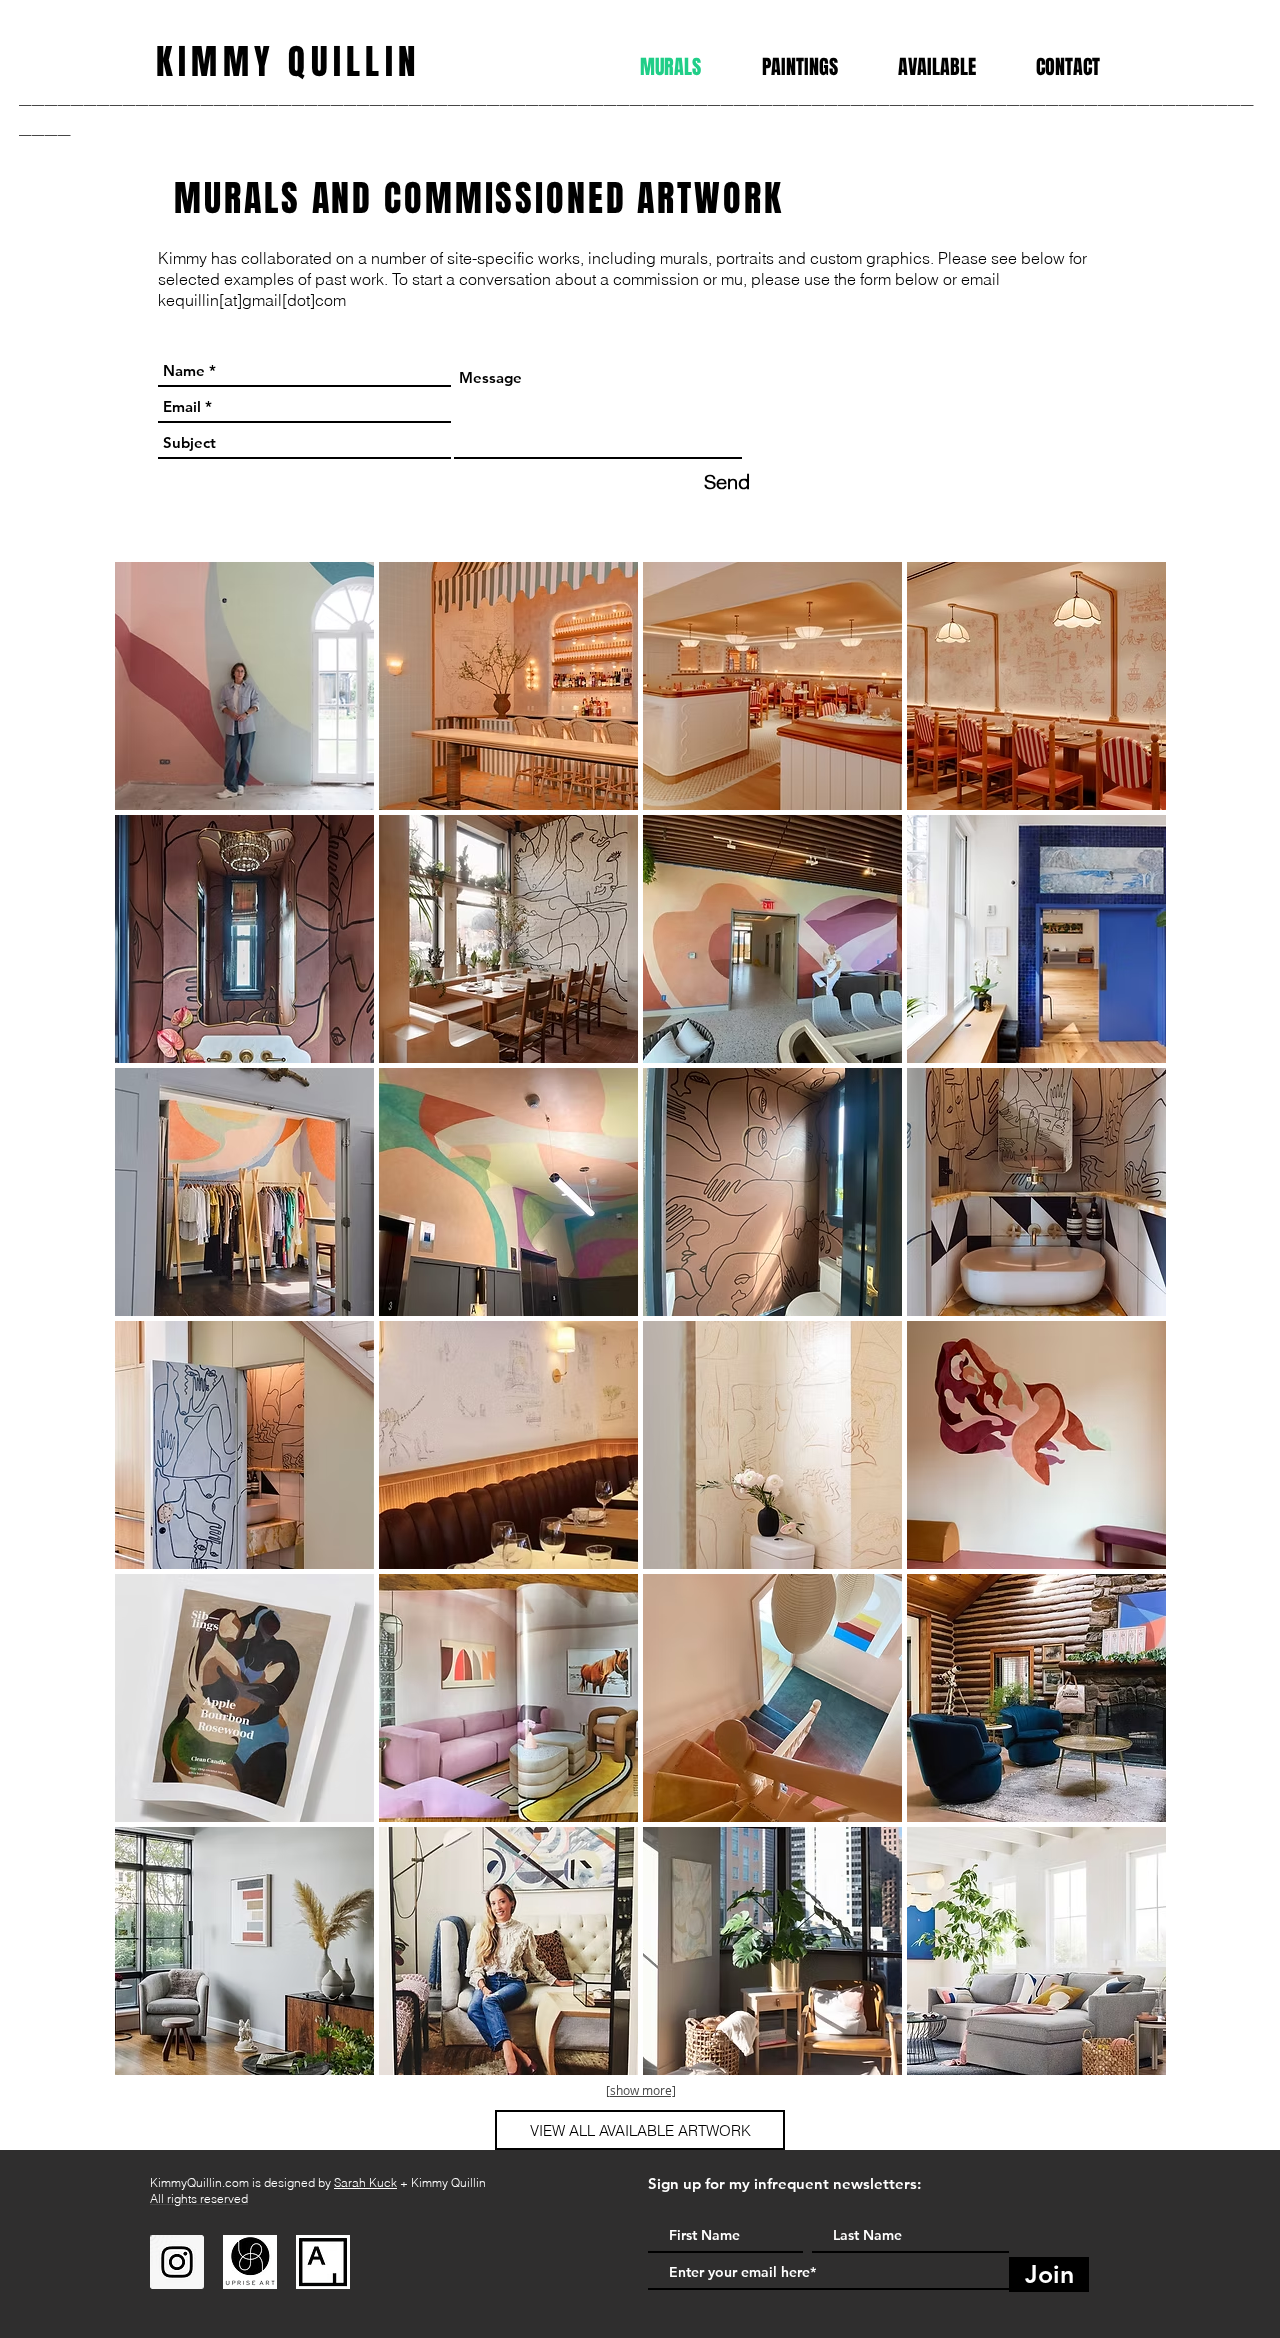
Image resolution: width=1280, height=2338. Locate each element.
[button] (244, 686)
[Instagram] (177, 2262)
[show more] (641, 2090)
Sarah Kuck (365, 2182)
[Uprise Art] (250, 2262)
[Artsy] (323, 2262)
